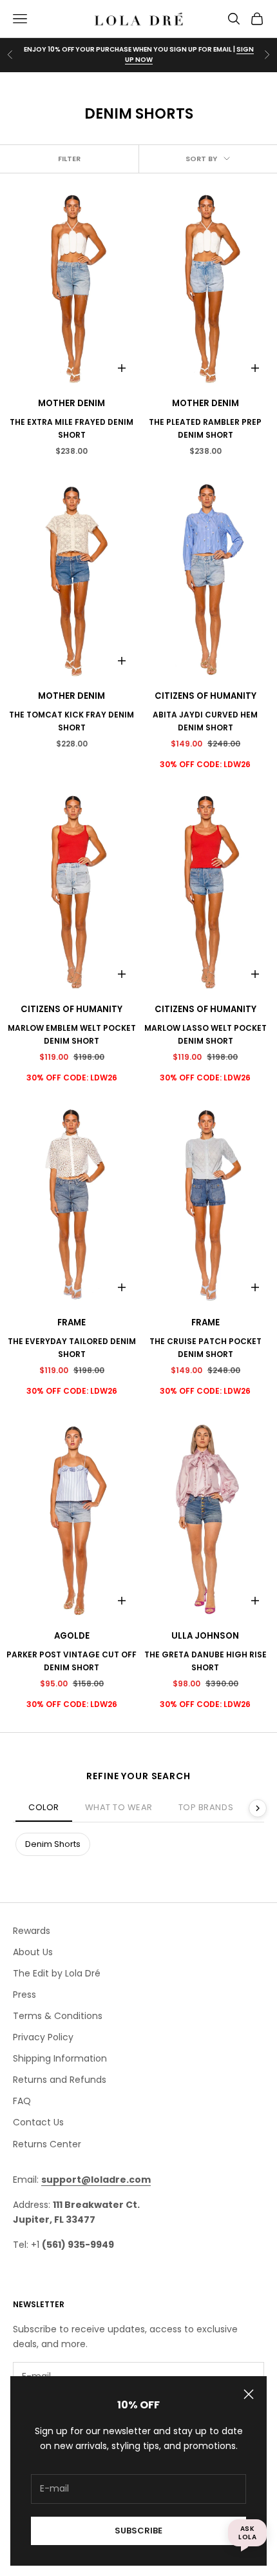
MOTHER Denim (72, 403)
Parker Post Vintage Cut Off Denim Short (72, 1661)
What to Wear (119, 1807)
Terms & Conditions (58, 2016)
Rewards (32, 1931)
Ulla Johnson (205, 1636)
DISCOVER (138, 60)
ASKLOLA (247, 2533)
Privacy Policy (43, 2037)
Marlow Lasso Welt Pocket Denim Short (205, 1034)
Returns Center (47, 2144)
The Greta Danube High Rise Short (205, 1661)
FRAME (72, 1322)
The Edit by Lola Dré (57, 1973)
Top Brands (206, 1807)
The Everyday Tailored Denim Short (72, 1348)
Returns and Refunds (60, 2080)
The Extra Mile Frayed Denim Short (72, 428)
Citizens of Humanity (205, 696)
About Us (33, 1952)
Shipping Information (60, 2058)
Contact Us (38, 2122)
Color (44, 1807)
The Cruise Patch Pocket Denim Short (205, 1348)
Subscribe (138, 2531)
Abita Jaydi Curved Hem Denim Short (205, 721)
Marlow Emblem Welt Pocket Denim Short (72, 1034)
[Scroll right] (258, 1808)
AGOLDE (72, 1636)
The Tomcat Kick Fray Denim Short (72, 721)
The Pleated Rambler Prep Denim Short (205, 428)
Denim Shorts (53, 1844)
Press (24, 1995)
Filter (69, 159)
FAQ (22, 2101)
